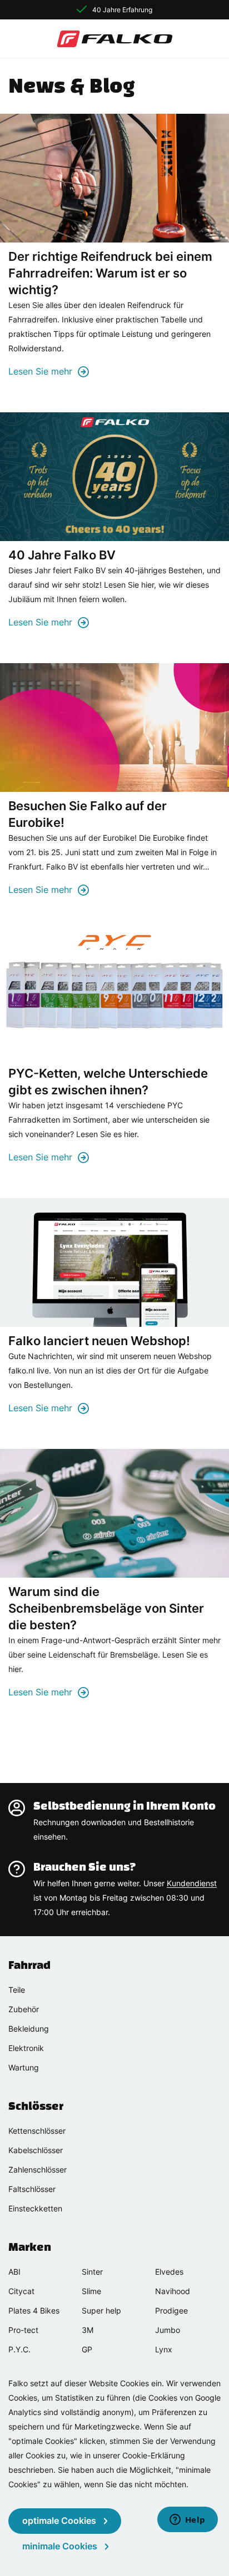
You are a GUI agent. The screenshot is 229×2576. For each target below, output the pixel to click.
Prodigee (171, 2310)
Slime (91, 2291)
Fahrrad (29, 1965)
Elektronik (26, 2048)
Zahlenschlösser (38, 2170)
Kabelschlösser (36, 2150)
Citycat (21, 2291)
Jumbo (168, 2330)
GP (87, 2349)
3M (88, 2330)
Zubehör (24, 2009)
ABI (14, 2272)
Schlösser (36, 2106)
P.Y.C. (19, 2349)
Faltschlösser (32, 2189)
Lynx (164, 2349)
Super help (101, 2310)
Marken (30, 2247)
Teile (17, 1990)
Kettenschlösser (37, 2131)
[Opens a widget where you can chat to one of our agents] (187, 2521)
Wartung (24, 2067)
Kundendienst (192, 1883)
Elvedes (169, 2272)
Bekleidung (29, 2029)
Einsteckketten (35, 2208)
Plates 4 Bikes (34, 2310)
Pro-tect (23, 2330)
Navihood (173, 2291)
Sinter (92, 2272)
